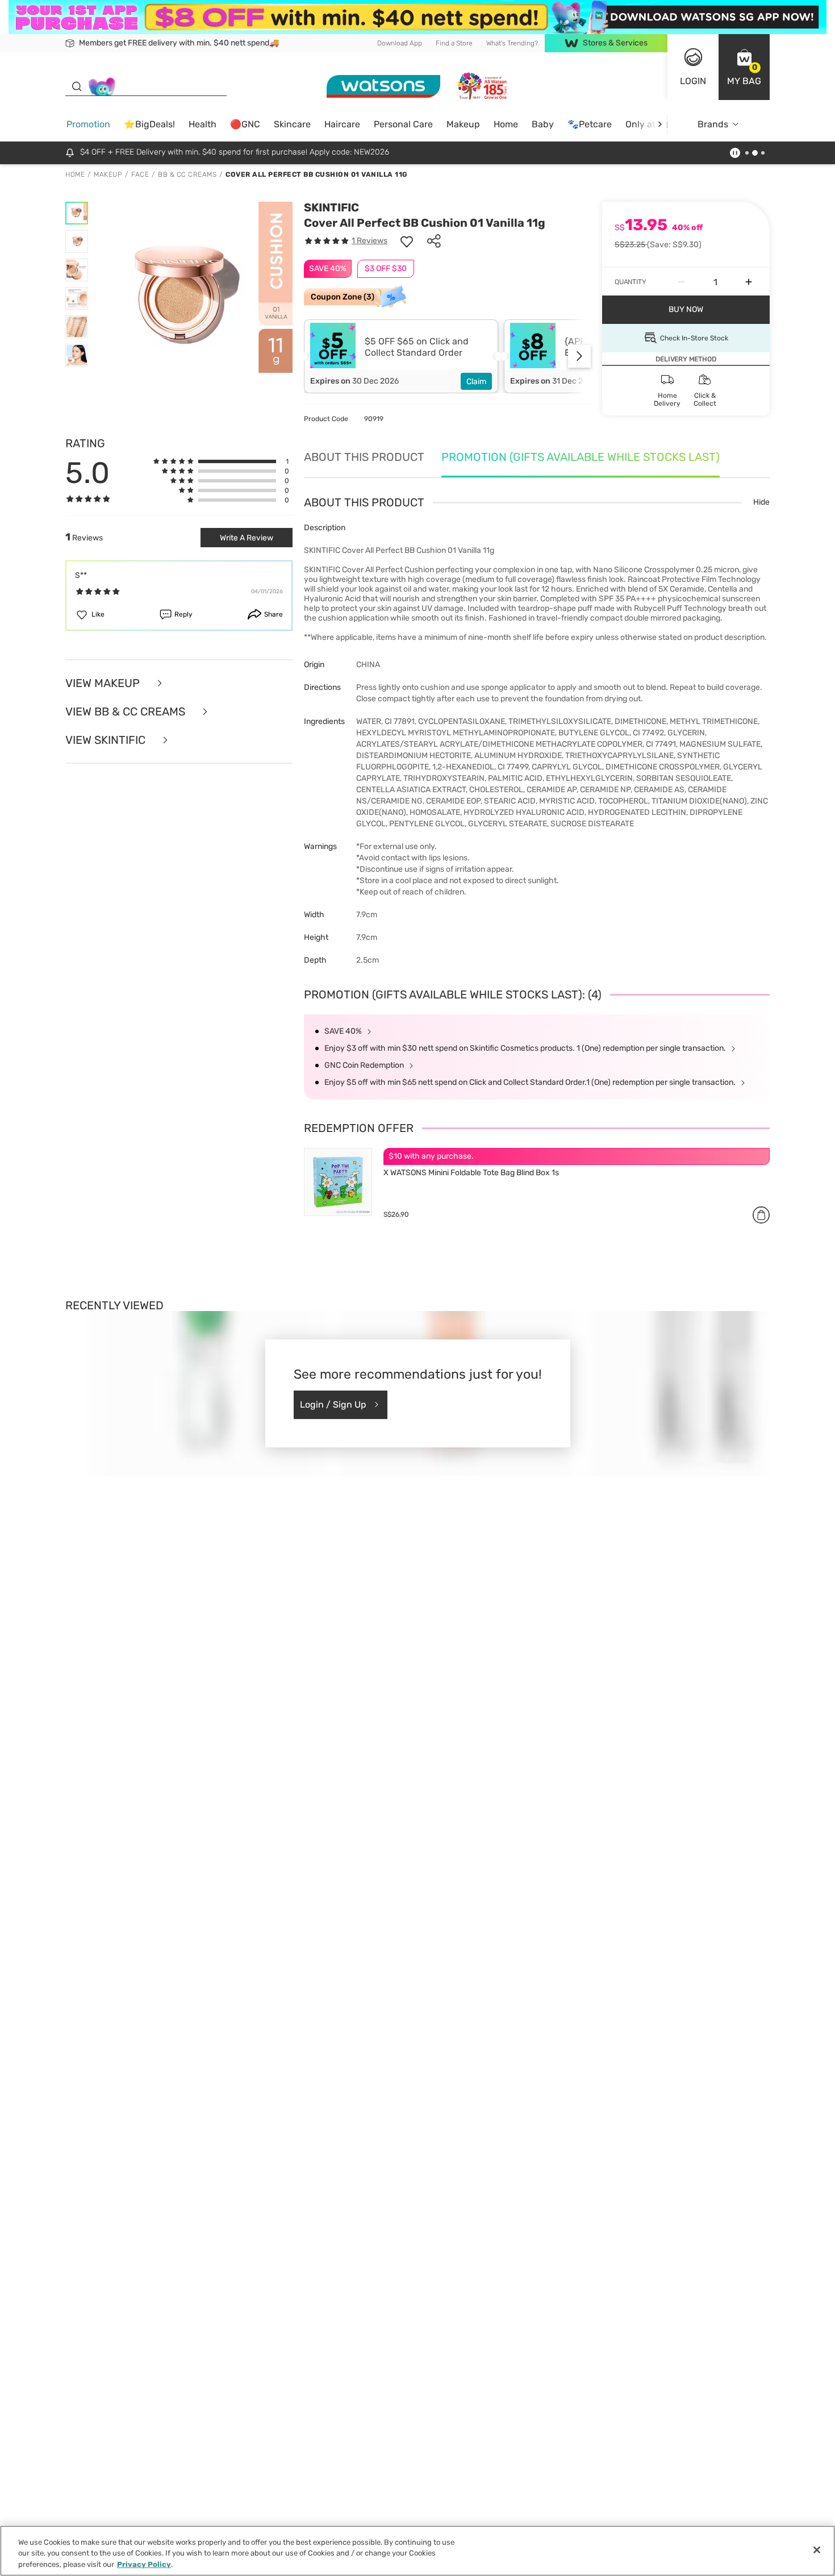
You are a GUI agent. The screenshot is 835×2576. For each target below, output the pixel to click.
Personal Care (403, 124)
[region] (417, 2551)
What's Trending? (512, 43)
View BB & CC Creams (127, 711)
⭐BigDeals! (149, 124)
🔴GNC (245, 124)
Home (506, 124)
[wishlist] (407, 241)
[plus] (749, 282)
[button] (744, 67)
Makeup (463, 124)
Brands (713, 124)
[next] (660, 124)
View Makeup (104, 683)
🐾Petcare (590, 124)
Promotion (88, 124)
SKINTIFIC (331, 207)
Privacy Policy (144, 2564)
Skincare (292, 124)
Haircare (342, 124)
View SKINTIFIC (107, 740)
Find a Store (454, 43)
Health (203, 124)
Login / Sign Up (333, 1404)
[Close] (817, 2550)
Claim (476, 382)
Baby (543, 124)
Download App (400, 43)
